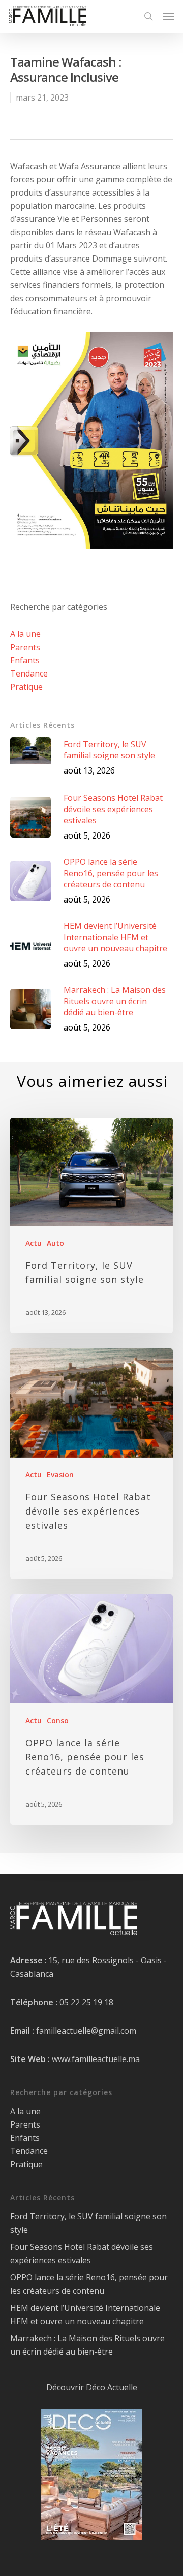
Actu (34, 1243)
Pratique (26, 687)
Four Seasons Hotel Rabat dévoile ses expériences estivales (82, 2253)
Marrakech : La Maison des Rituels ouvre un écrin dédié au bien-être (87, 2345)
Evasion (60, 1475)
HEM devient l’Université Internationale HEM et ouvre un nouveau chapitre (85, 2314)
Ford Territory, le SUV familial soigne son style (88, 2223)
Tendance (29, 673)
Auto (55, 1243)
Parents (25, 647)
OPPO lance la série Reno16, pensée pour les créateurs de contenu (89, 2284)
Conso (58, 1720)
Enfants (25, 660)
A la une (25, 634)
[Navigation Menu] (168, 16)
